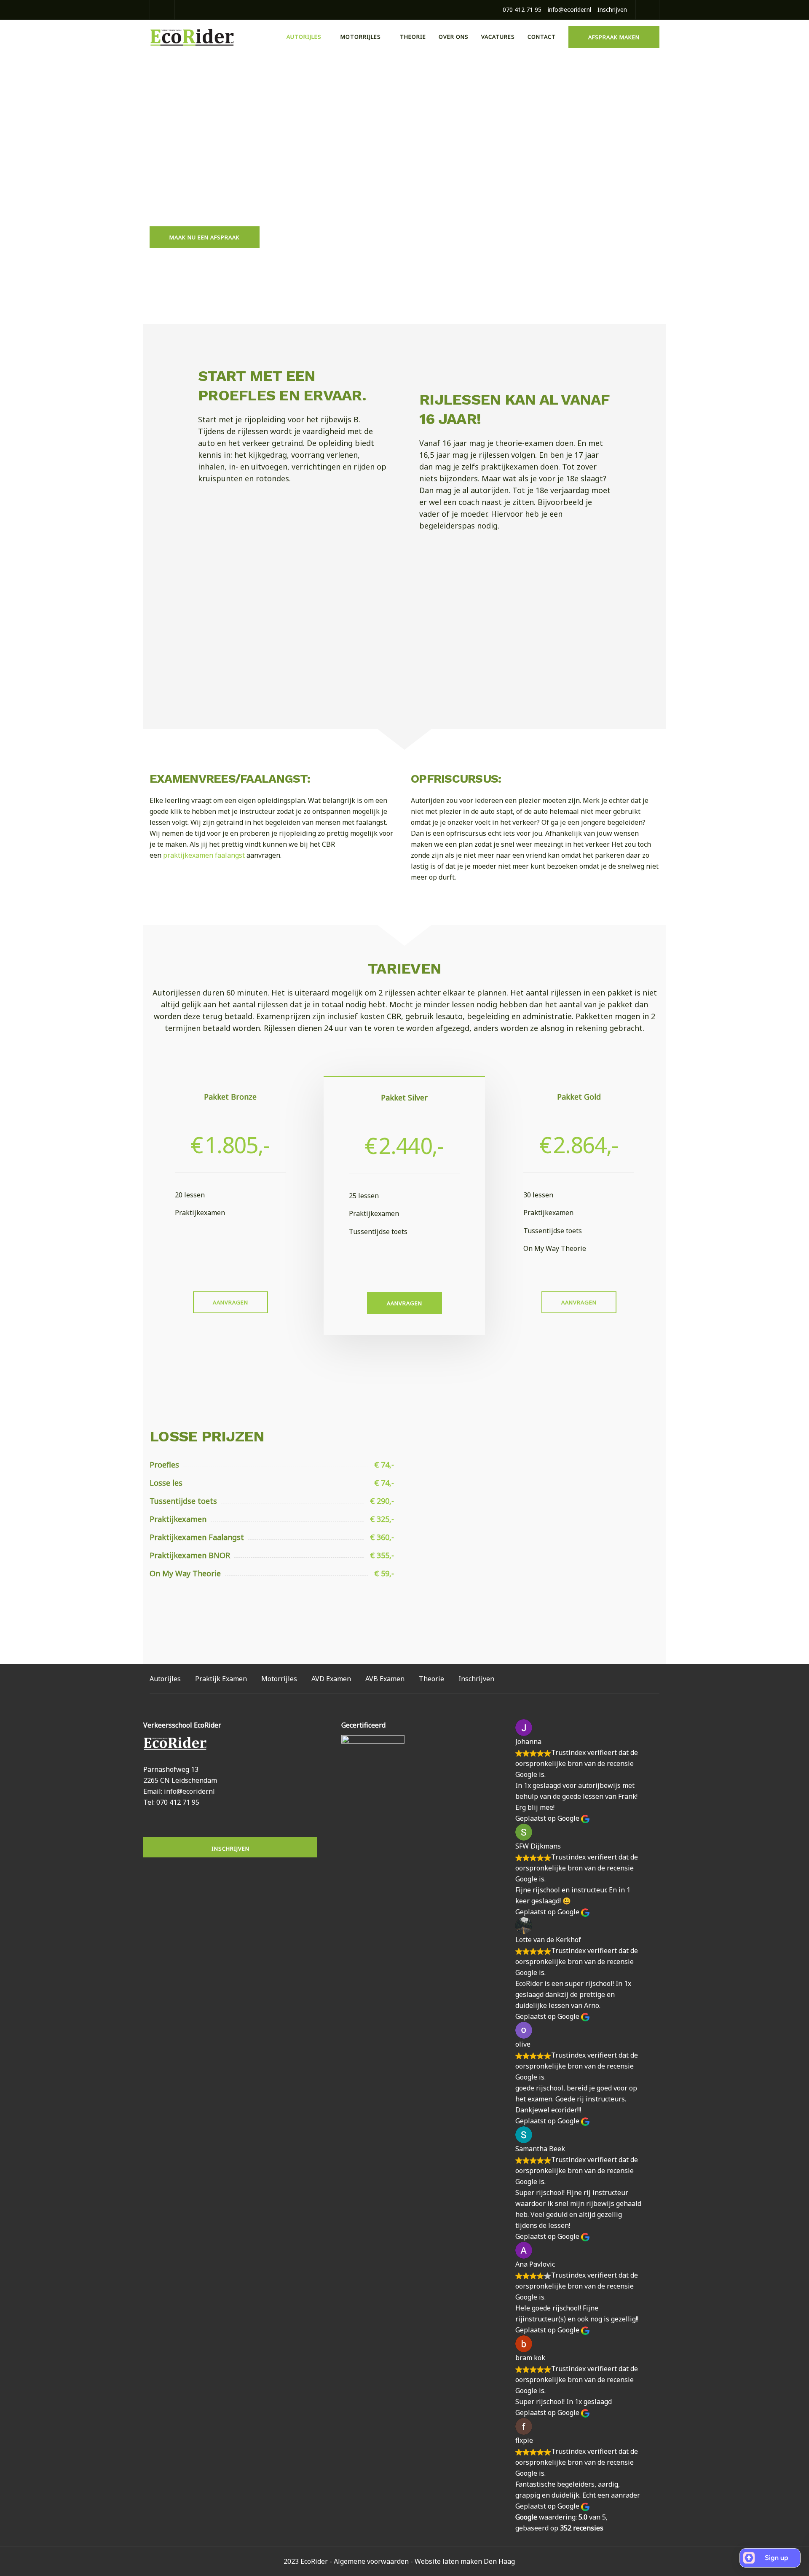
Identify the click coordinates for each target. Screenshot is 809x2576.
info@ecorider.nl (569, 9)
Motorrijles (361, 37)
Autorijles (304, 37)
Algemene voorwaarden (371, 2561)
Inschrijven (612, 9)
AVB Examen (385, 1679)
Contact (542, 37)
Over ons (454, 37)
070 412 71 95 (522, 9)
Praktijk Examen (221, 1679)
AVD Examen (331, 1679)
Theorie (413, 37)
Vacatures (498, 37)
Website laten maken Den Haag (465, 2561)
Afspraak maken (614, 37)
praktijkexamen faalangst (204, 855)
